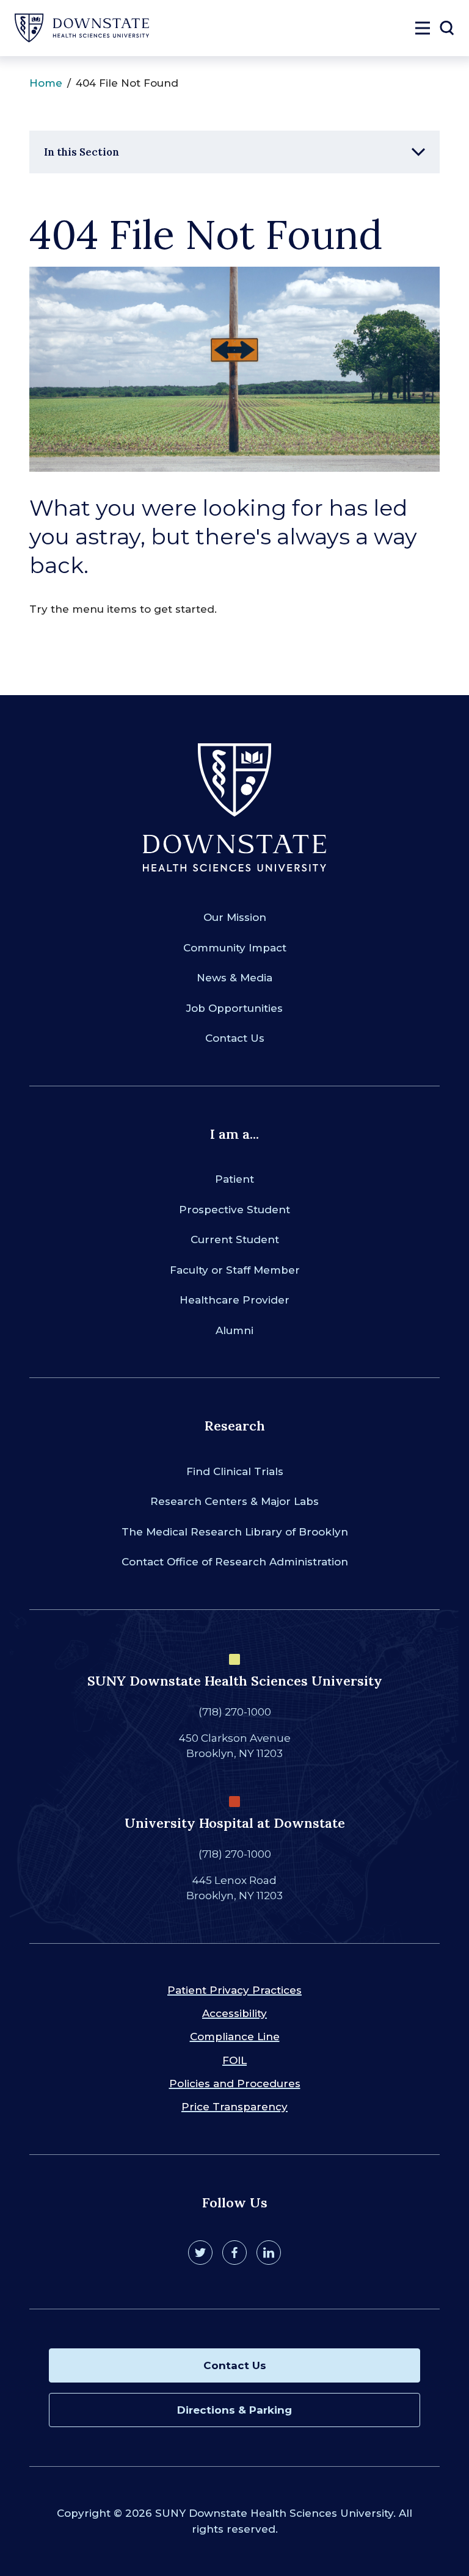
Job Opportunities (234, 1008)
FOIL (234, 2060)
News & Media (234, 978)
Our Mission (235, 917)
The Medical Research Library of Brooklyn (235, 1532)
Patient (234, 1179)
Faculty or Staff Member (235, 1270)
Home (46, 83)
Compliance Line (235, 2037)
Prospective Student (234, 1210)
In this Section (82, 152)
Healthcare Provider (234, 1300)
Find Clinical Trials (235, 1471)
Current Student (235, 1239)
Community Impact (235, 948)
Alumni (234, 1330)
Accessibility (234, 2013)
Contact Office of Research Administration (235, 1562)
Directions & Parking (234, 2410)
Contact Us (235, 1038)
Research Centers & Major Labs (234, 1501)
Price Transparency (234, 2107)
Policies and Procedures (235, 2084)
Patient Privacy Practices (234, 1990)
